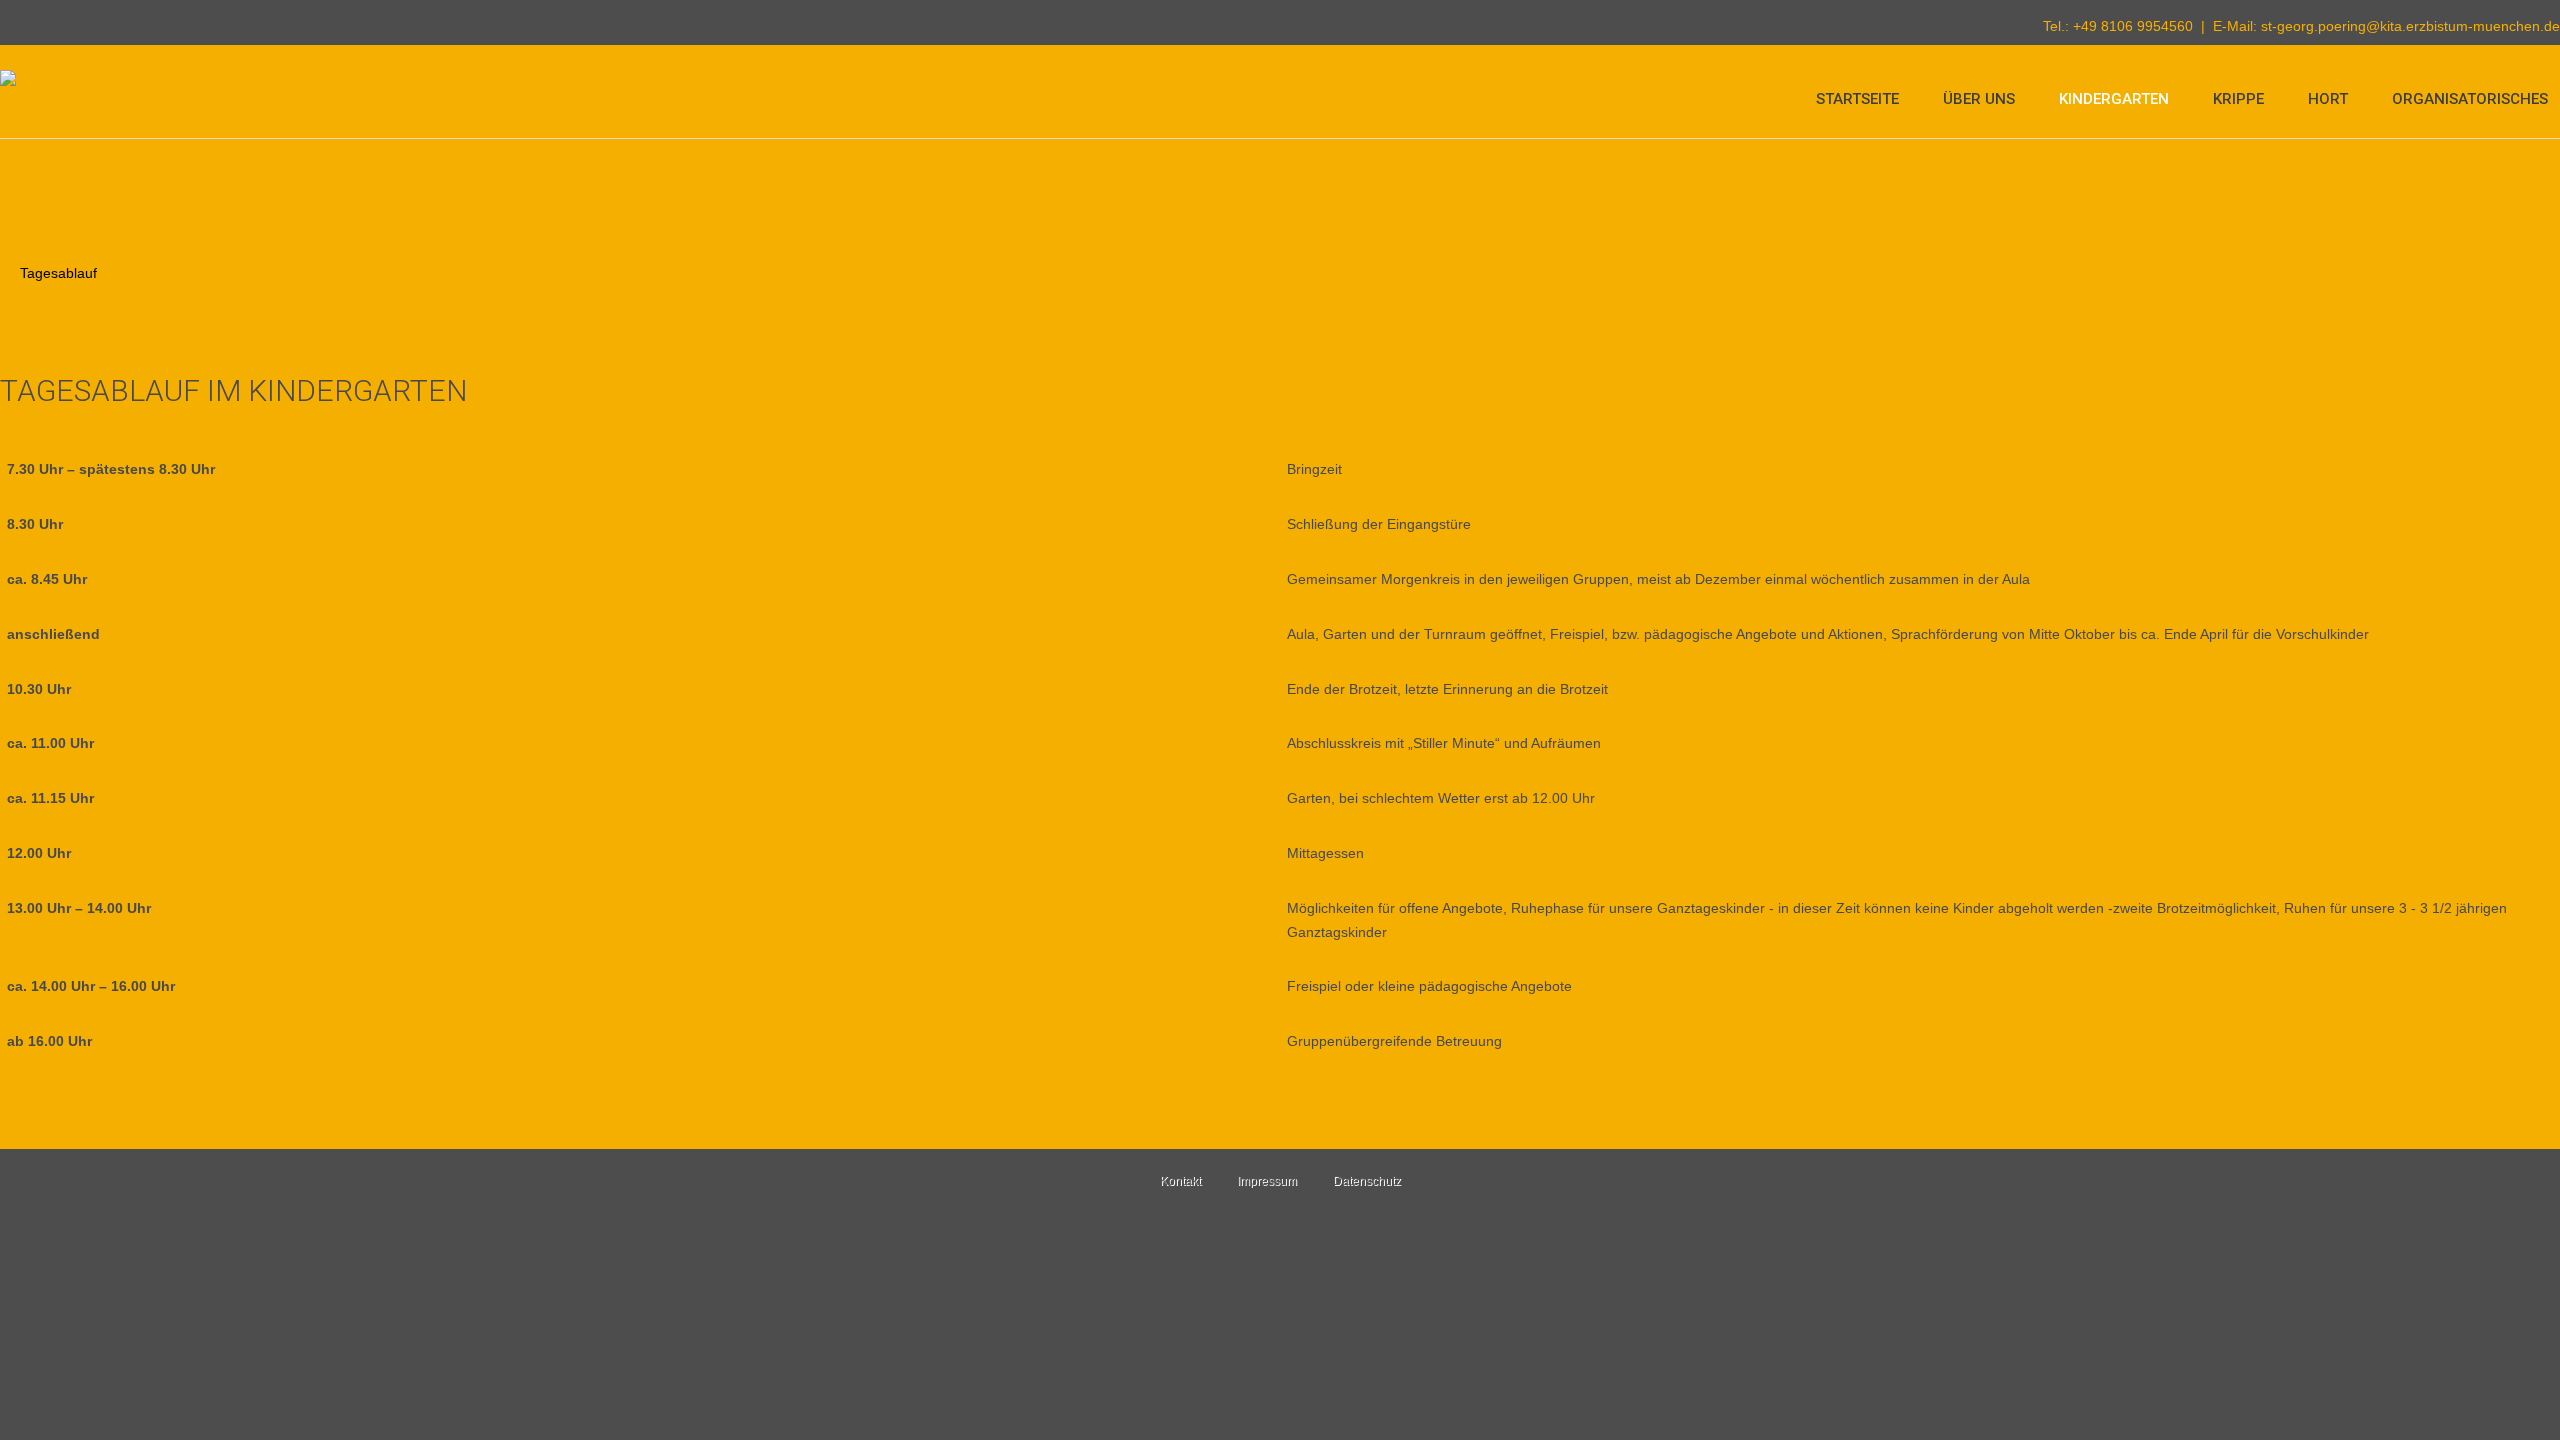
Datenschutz (1367, 1181)
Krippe (2238, 99)
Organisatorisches (2470, 99)
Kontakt (1180, 1181)
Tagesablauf (58, 273)
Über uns (1979, 99)
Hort (2328, 99)
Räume (43, 225)
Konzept (46, 321)
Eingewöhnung (67, 297)
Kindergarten (2114, 99)
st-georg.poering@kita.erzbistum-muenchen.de (2410, 26)
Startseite (1857, 99)
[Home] (8, 82)
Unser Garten (63, 249)
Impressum (1267, 1181)
